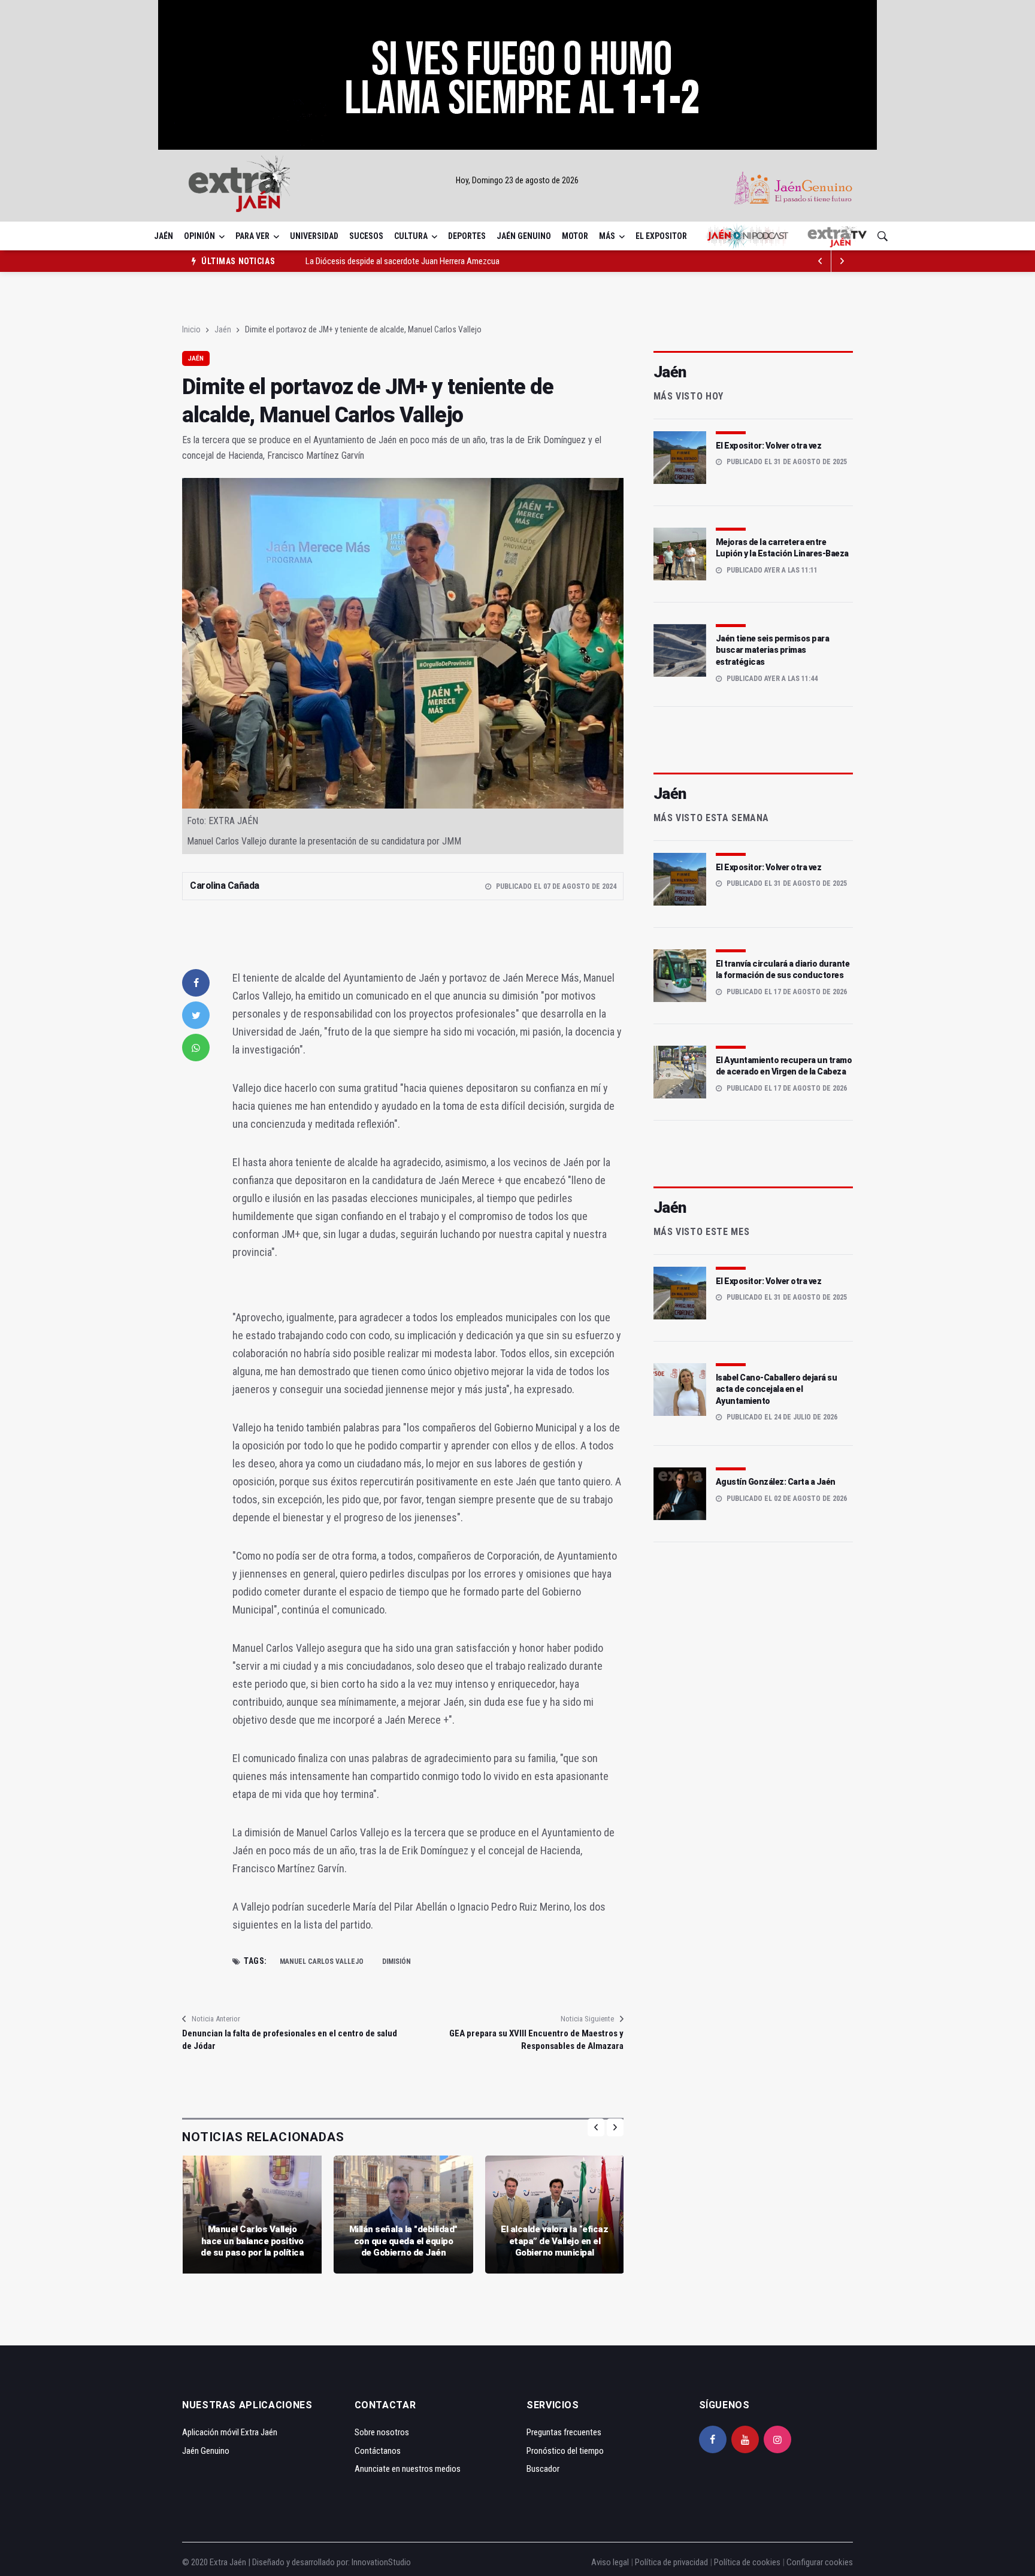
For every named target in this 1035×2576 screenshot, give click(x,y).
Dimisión (397, 1961)
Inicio (191, 329)
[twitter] (196, 1015)
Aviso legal (610, 2562)
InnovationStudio (381, 2562)
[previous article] (842, 261)
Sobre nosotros (382, 2432)
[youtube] (745, 2439)
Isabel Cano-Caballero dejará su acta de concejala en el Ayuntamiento (777, 1389)
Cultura (411, 236)
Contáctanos (378, 2451)
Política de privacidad (671, 2562)
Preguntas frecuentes (564, 2432)
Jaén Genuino (524, 236)
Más (607, 236)
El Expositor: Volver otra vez (769, 446)
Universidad (314, 236)
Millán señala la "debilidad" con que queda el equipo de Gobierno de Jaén (403, 2241)
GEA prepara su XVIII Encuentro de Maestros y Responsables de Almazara (536, 2040)
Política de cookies (747, 2562)
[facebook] (196, 983)
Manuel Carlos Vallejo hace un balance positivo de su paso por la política (252, 2241)
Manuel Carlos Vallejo (322, 1961)
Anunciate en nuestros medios (408, 2469)
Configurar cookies (820, 2562)
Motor (575, 236)
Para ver (252, 236)
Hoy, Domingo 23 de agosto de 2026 (517, 180)
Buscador (543, 2469)
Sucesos (366, 236)
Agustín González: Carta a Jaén (776, 1482)
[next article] (821, 261)
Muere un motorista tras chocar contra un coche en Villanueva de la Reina (432, 263)
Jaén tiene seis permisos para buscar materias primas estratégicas (773, 650)
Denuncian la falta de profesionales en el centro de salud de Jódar (290, 2040)
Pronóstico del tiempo (565, 2451)
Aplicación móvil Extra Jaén (230, 2432)
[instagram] (777, 2439)
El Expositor (661, 236)
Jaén (164, 236)
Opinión (199, 236)
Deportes (467, 236)
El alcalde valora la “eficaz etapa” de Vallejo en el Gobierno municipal (554, 2241)
